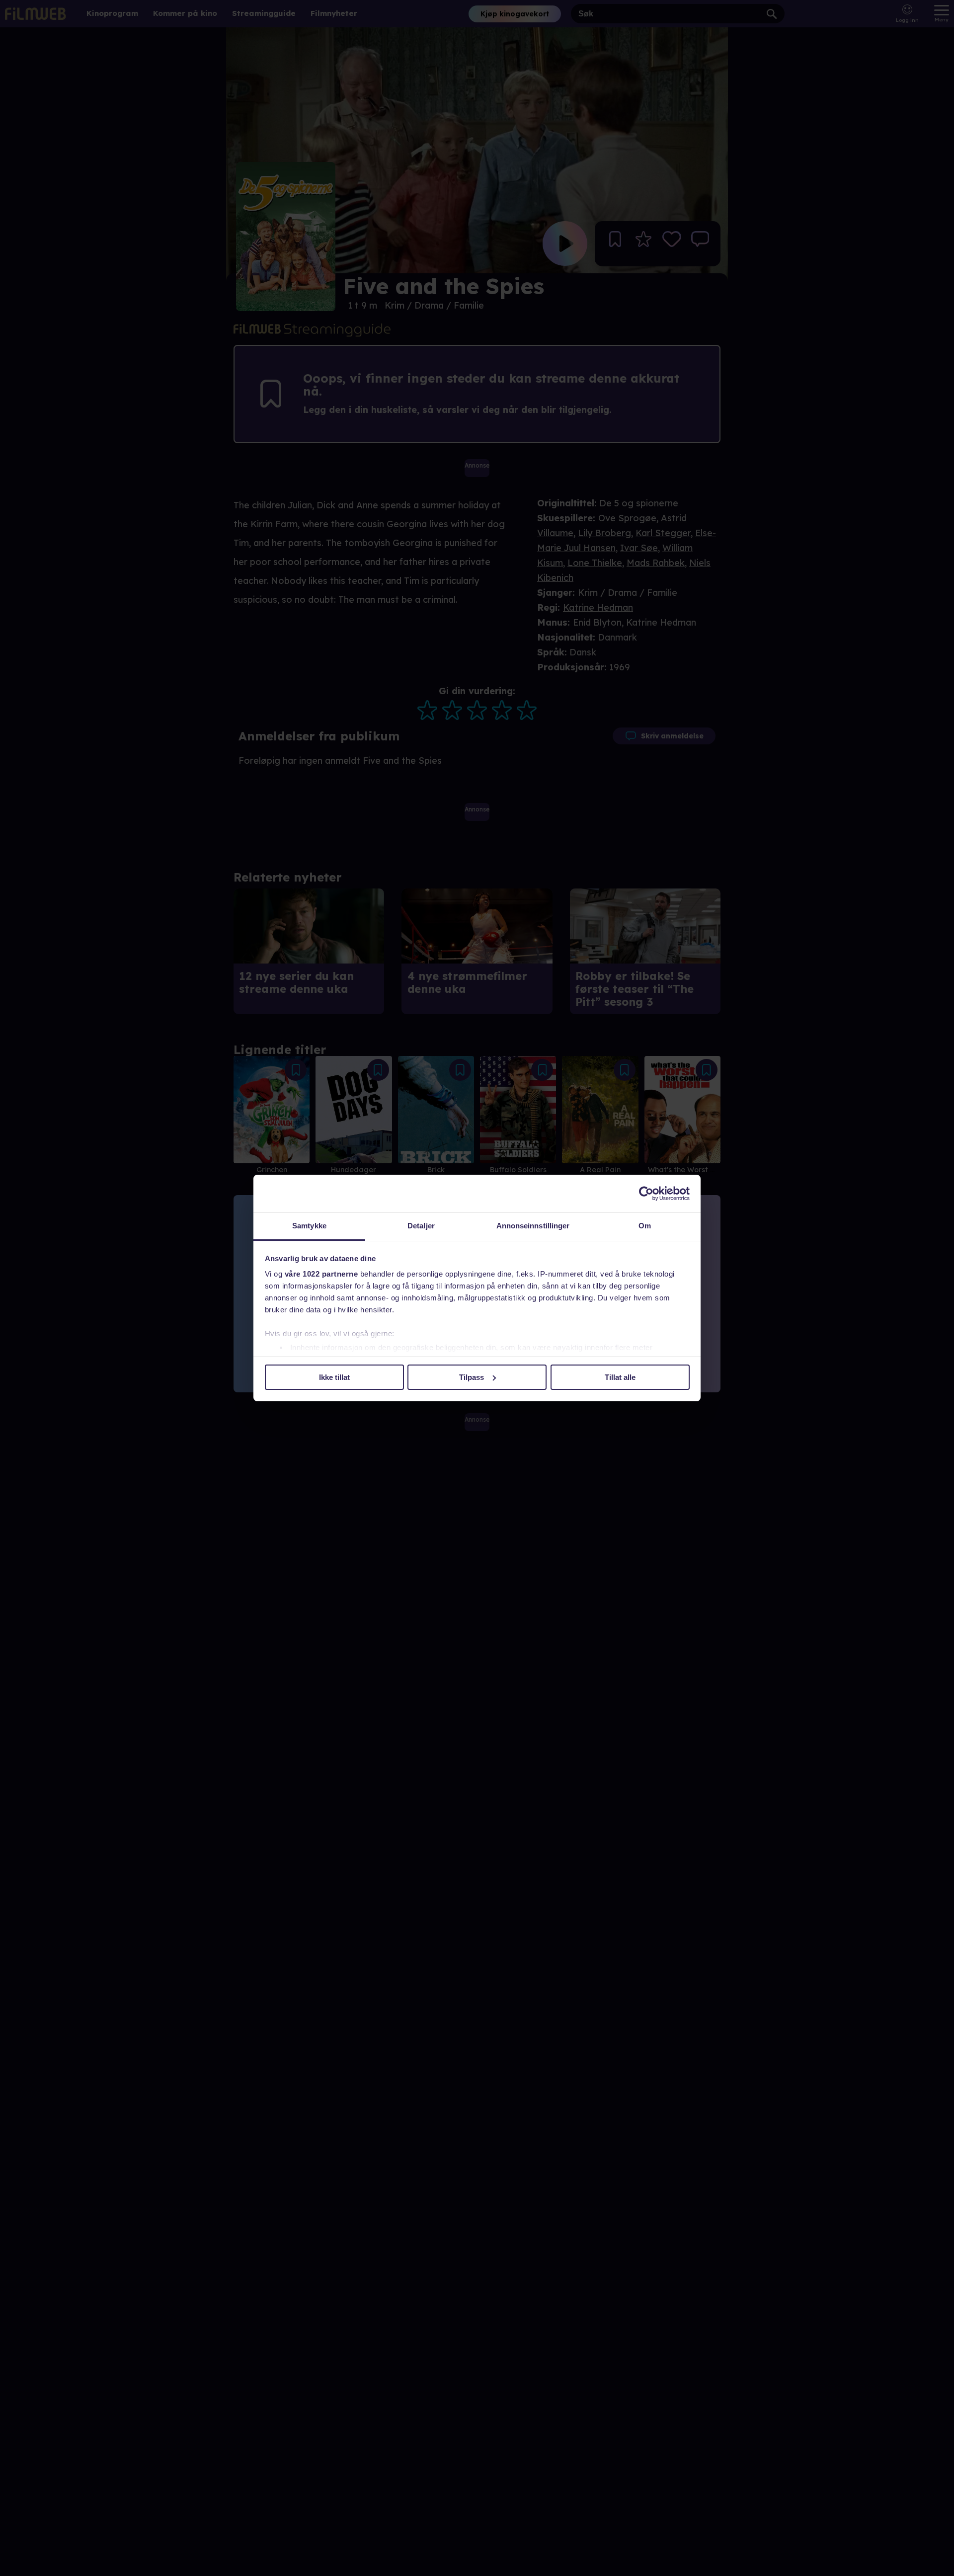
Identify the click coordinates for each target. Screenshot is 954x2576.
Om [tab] (645, 1226)
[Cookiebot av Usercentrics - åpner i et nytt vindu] (646, 1194)
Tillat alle (620, 1377)
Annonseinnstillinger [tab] (533, 1226)
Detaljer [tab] (421, 1226)
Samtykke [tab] (309, 1226)
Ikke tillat (334, 1377)
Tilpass (472, 1377)
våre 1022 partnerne (321, 1274)
